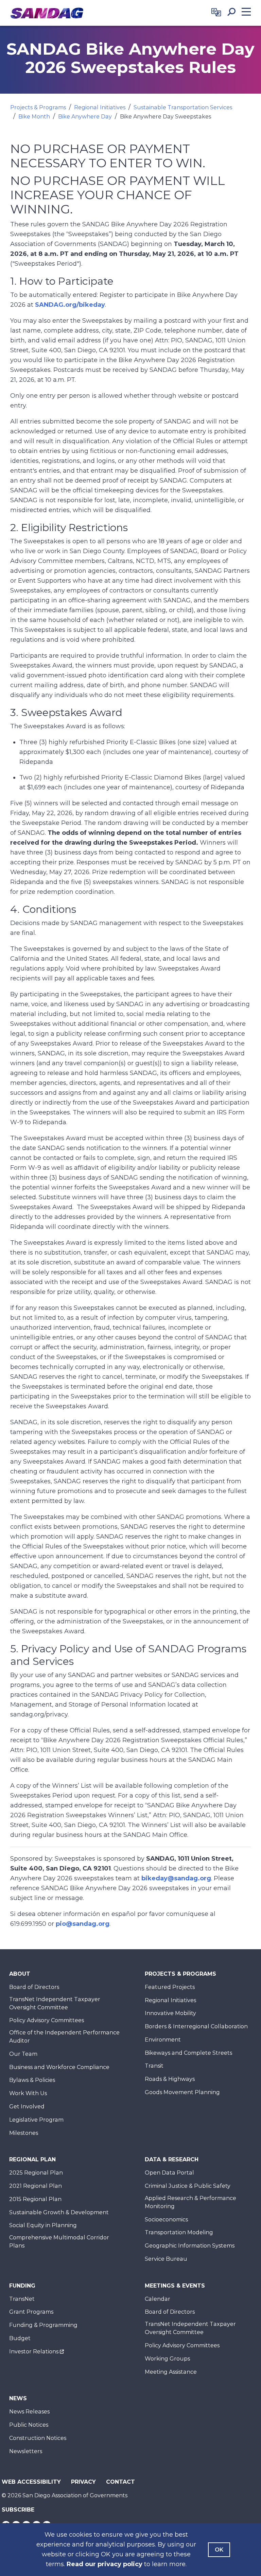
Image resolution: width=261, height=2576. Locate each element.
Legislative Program (36, 2120)
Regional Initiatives (100, 107)
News (18, 2398)
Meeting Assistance (171, 2372)
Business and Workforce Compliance (59, 2067)
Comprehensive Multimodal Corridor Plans (59, 2242)
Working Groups (167, 2359)
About (20, 1974)
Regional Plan (32, 2159)
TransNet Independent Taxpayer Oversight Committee (55, 2003)
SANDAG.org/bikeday (70, 305)
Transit (154, 2066)
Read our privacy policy (105, 2564)
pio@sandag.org (83, 1924)
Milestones (24, 2133)
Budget (20, 2338)
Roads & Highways (170, 2079)
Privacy (83, 2482)
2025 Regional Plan (36, 2173)
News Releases (29, 2412)
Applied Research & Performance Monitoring (190, 2202)
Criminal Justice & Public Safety (188, 2186)
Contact (120, 2482)
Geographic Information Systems (190, 2246)
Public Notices (29, 2425)
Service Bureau (166, 2259)
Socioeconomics (166, 2220)
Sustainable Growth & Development (59, 2212)
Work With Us (28, 2093)
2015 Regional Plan (35, 2199)
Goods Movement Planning (182, 2092)
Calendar (158, 2299)
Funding (22, 2286)
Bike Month (34, 117)
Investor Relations (34, 2352)
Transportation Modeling (179, 2232)
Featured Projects (170, 1987)
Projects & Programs (38, 107)
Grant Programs (31, 2312)
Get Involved (27, 2107)
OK (219, 2550)
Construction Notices (38, 2438)
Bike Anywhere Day (85, 117)
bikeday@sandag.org (176, 1878)
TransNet (22, 2299)
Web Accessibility (31, 2482)
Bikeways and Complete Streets (188, 2053)
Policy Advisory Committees (47, 2020)
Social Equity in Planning (43, 2225)
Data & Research (172, 2159)
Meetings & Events (175, 2286)
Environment (163, 2040)
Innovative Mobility (170, 2013)
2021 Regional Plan (36, 2186)
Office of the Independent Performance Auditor (64, 2037)
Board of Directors (34, 1987)
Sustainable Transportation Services (183, 107)
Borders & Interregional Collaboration (196, 2026)
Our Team (23, 2054)
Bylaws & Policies (32, 2080)
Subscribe (18, 2510)
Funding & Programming (43, 2325)
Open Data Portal (169, 2173)
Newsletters (26, 2451)
